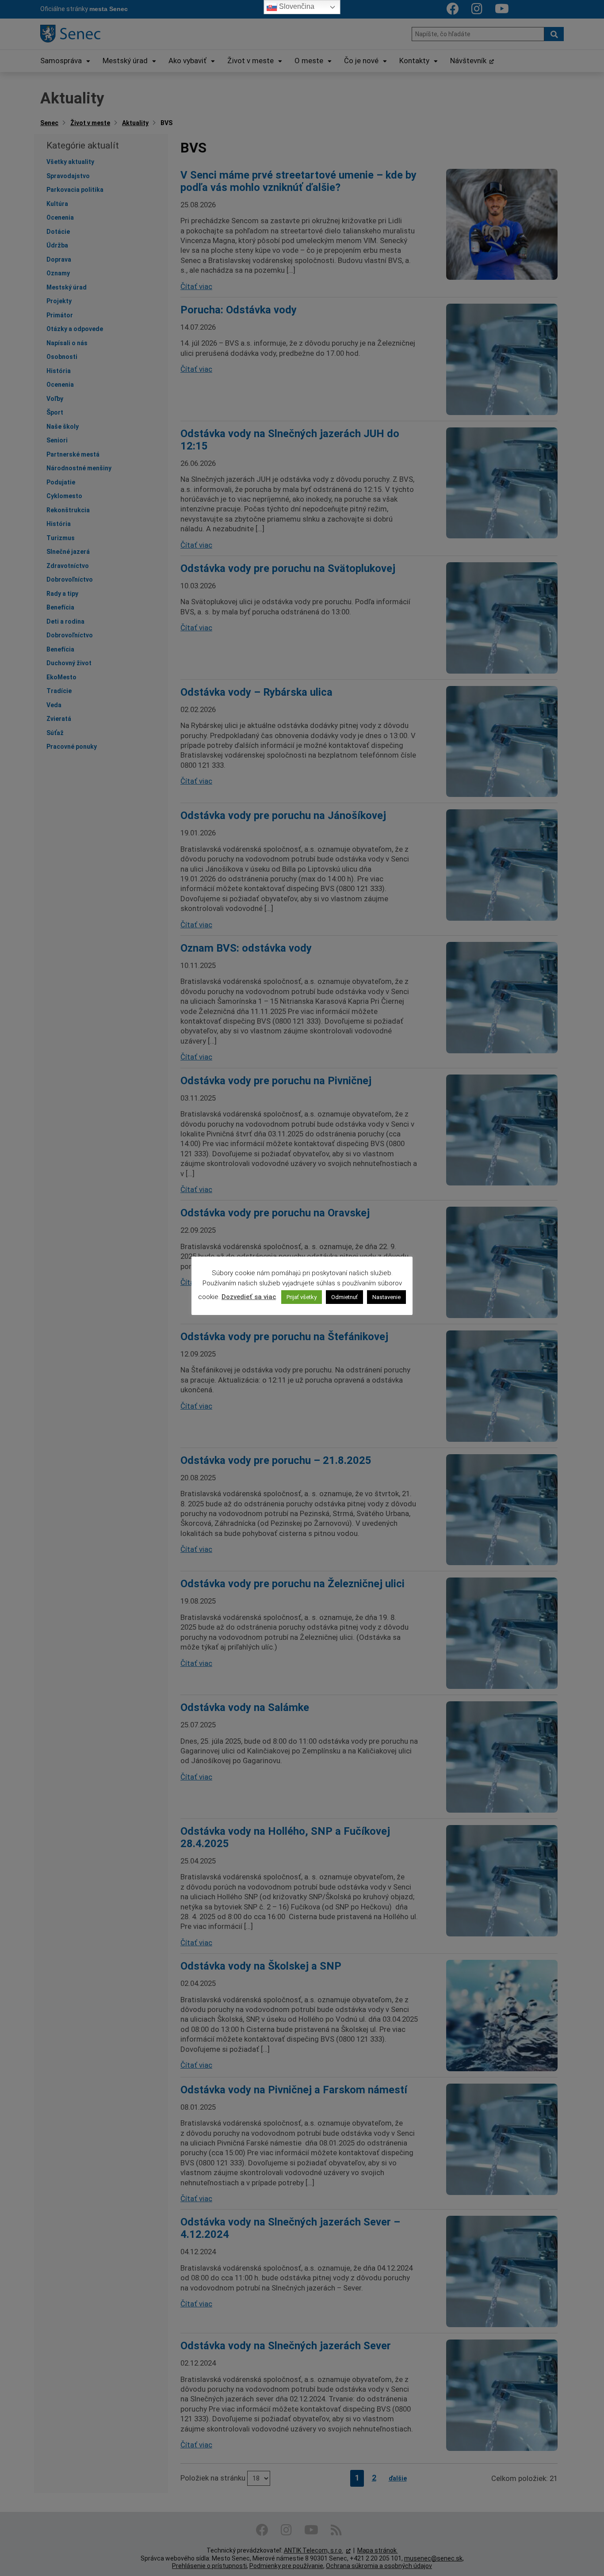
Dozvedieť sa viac (249, 1297)
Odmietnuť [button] (344, 1297)
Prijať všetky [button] (302, 1297)
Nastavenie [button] (386, 1297)
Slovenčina (296, 6)
